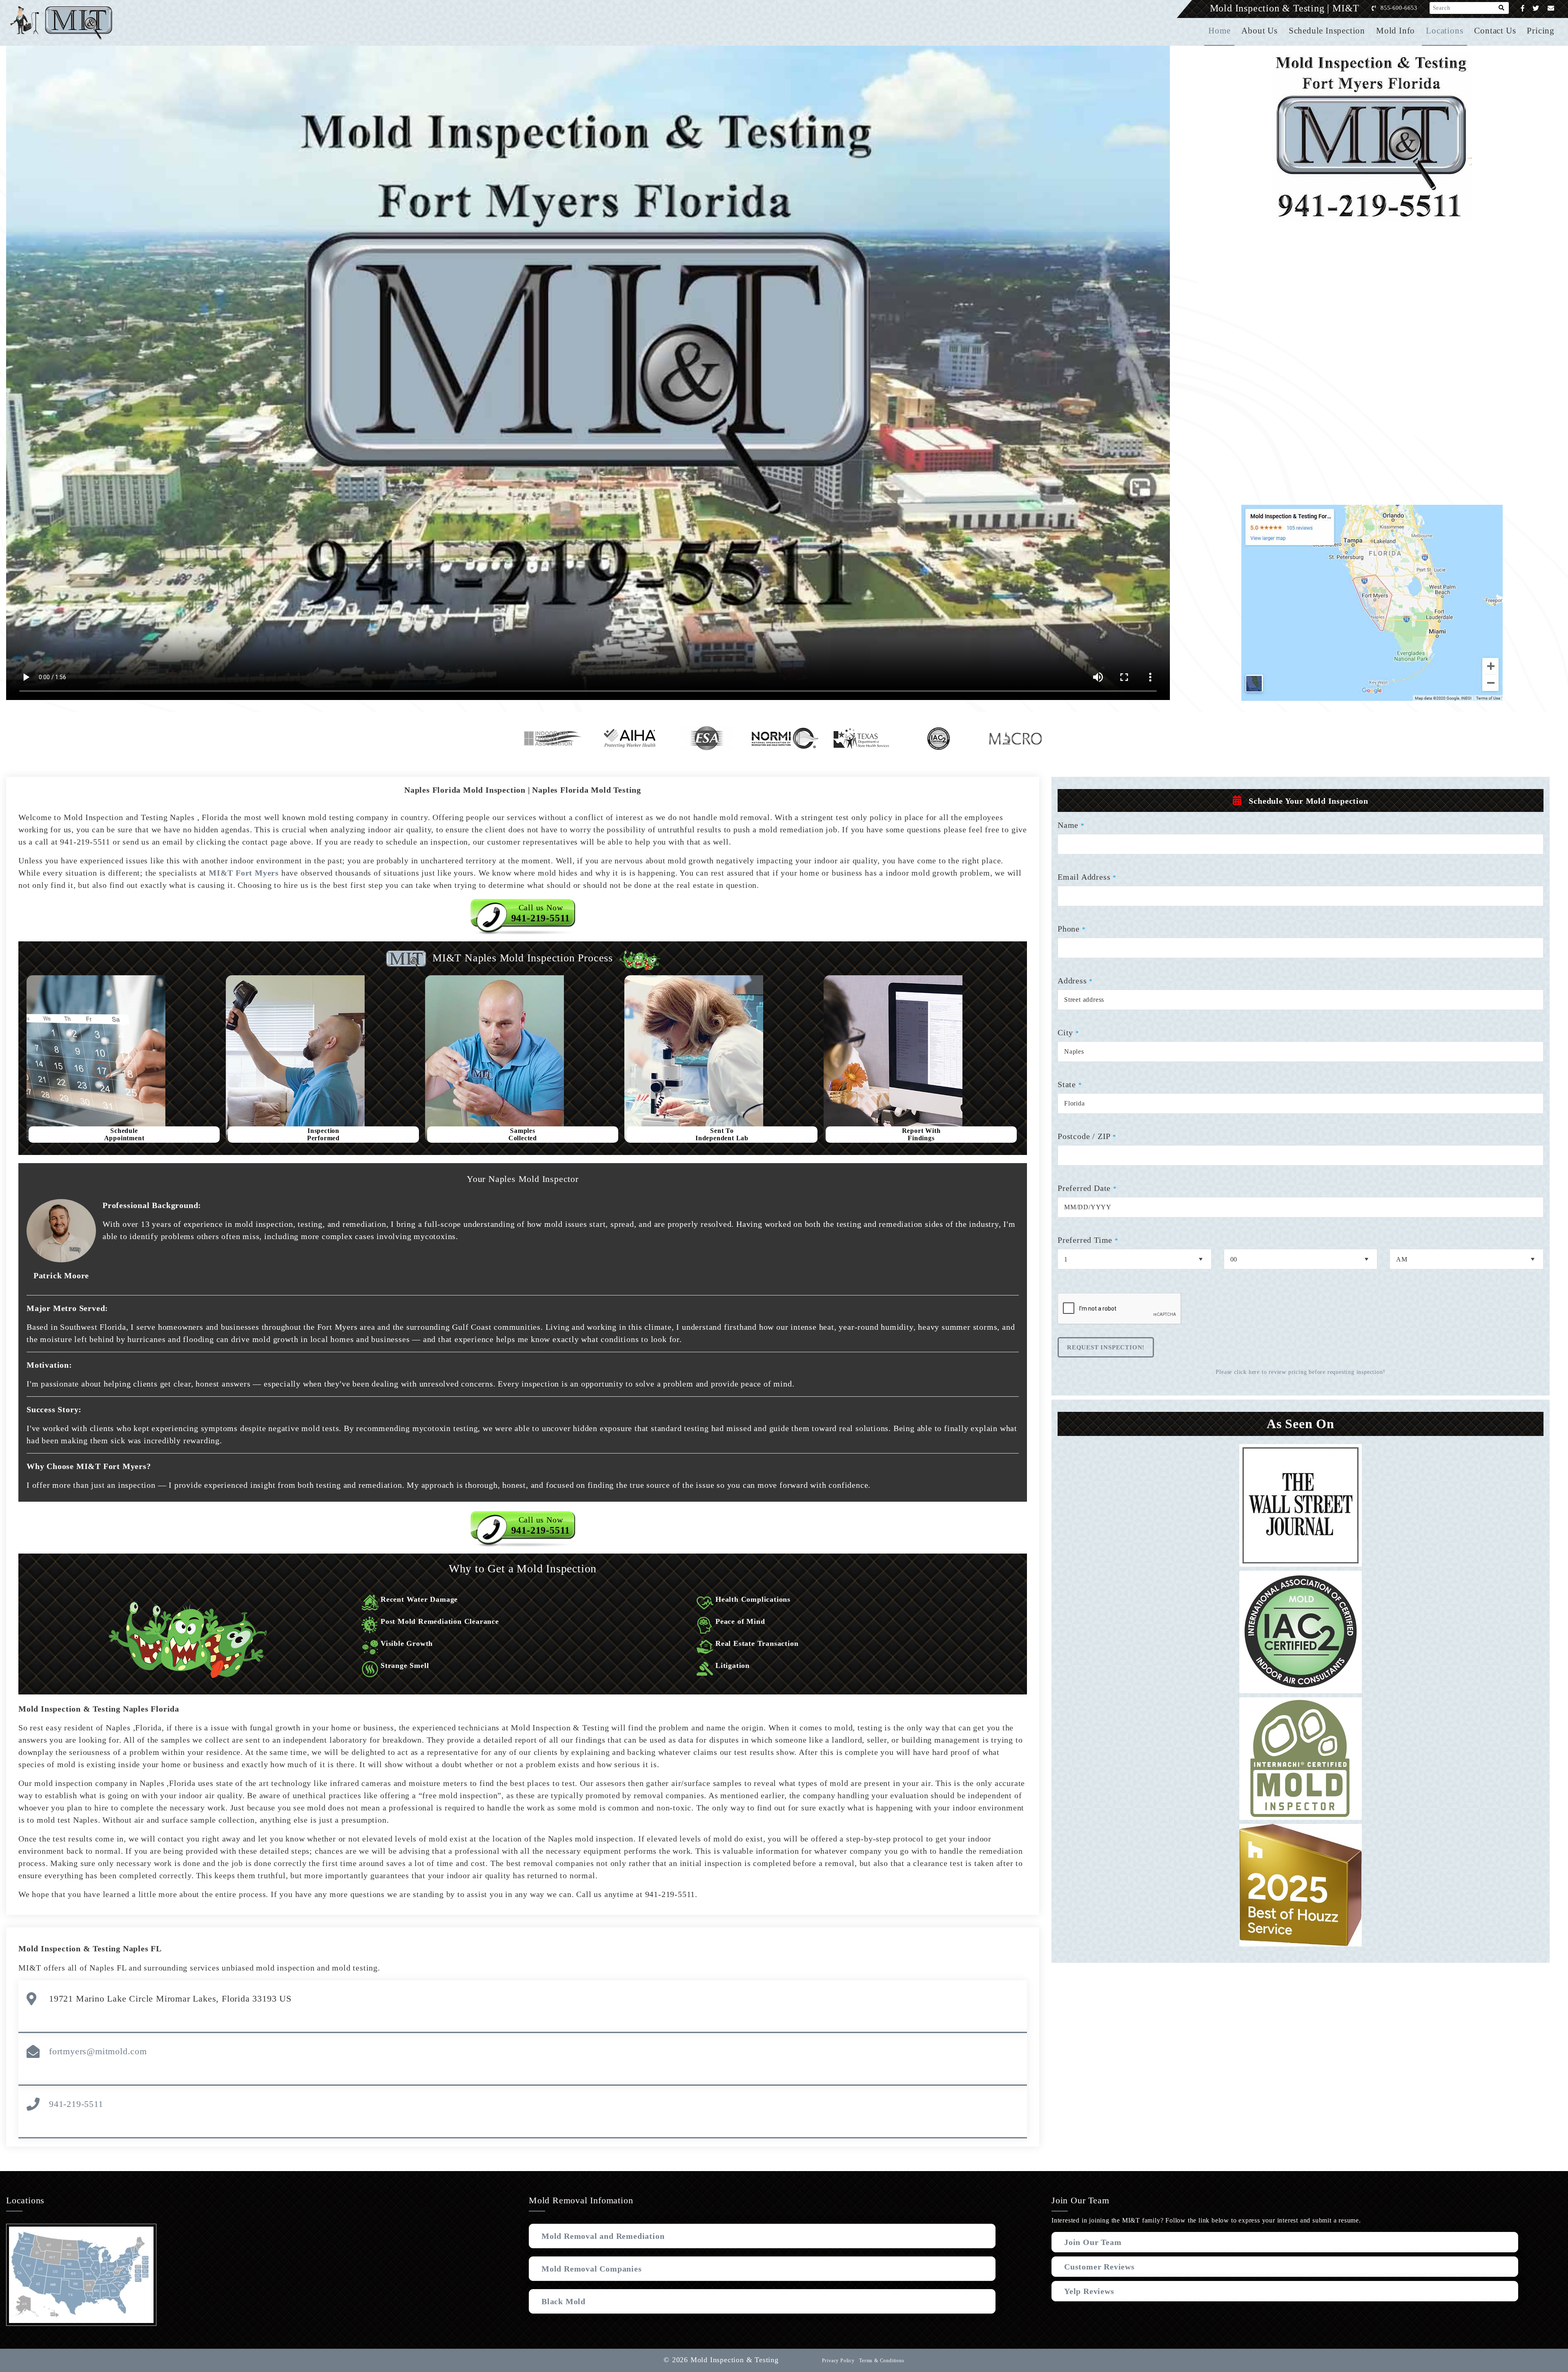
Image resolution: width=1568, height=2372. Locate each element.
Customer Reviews (1099, 2267)
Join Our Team (1093, 2242)
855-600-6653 (1399, 8)
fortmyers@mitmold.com (98, 2051)
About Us (1259, 31)
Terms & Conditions (882, 2361)
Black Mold (563, 2301)
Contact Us (1495, 31)
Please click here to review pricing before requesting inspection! (1300, 1372)
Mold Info (1395, 31)
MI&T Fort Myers (244, 873)
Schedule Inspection (1327, 31)
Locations (1444, 31)
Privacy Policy (838, 2361)
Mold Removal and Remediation (603, 2236)
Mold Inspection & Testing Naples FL (90, 1948)
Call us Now (541, 913)
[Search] (1502, 8)
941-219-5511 (76, 2104)
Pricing (1541, 31)
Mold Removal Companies (592, 2269)
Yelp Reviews (1089, 2291)
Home (1219, 31)
